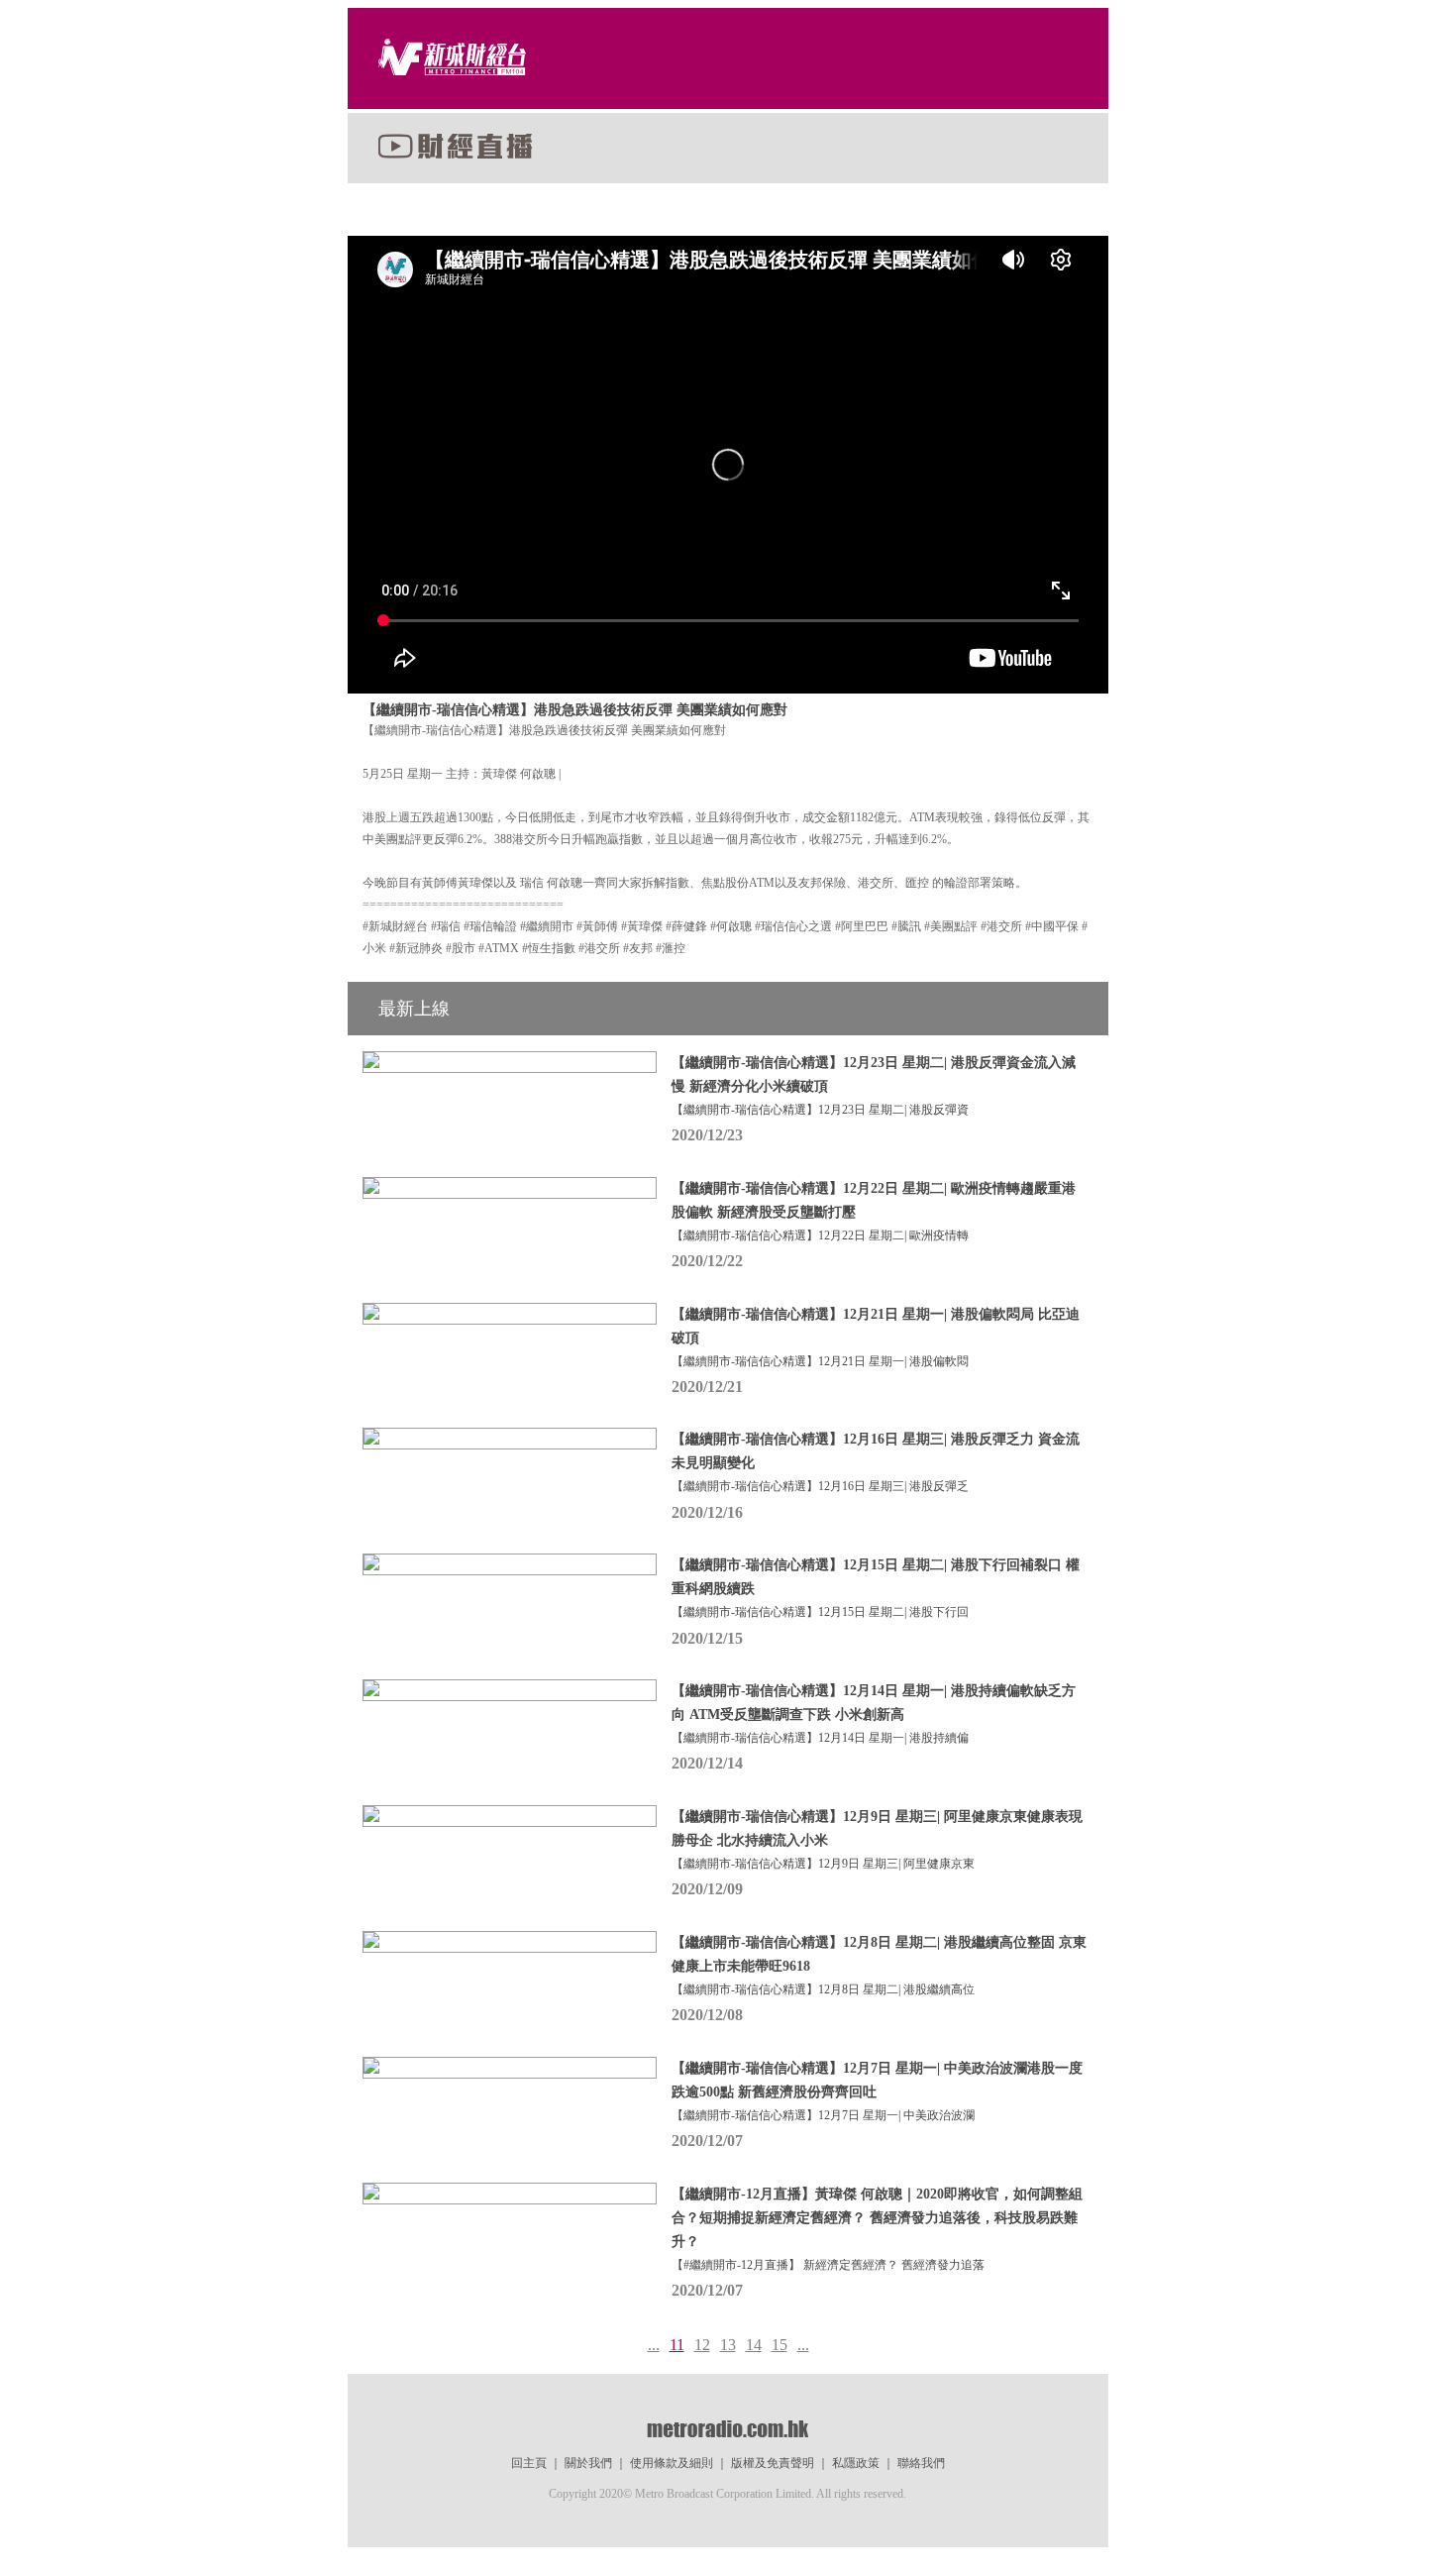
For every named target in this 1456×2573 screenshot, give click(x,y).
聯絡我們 (921, 2463)
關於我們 (588, 2463)
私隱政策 (856, 2463)
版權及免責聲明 (773, 2463)
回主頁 (529, 2463)
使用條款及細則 (672, 2463)
